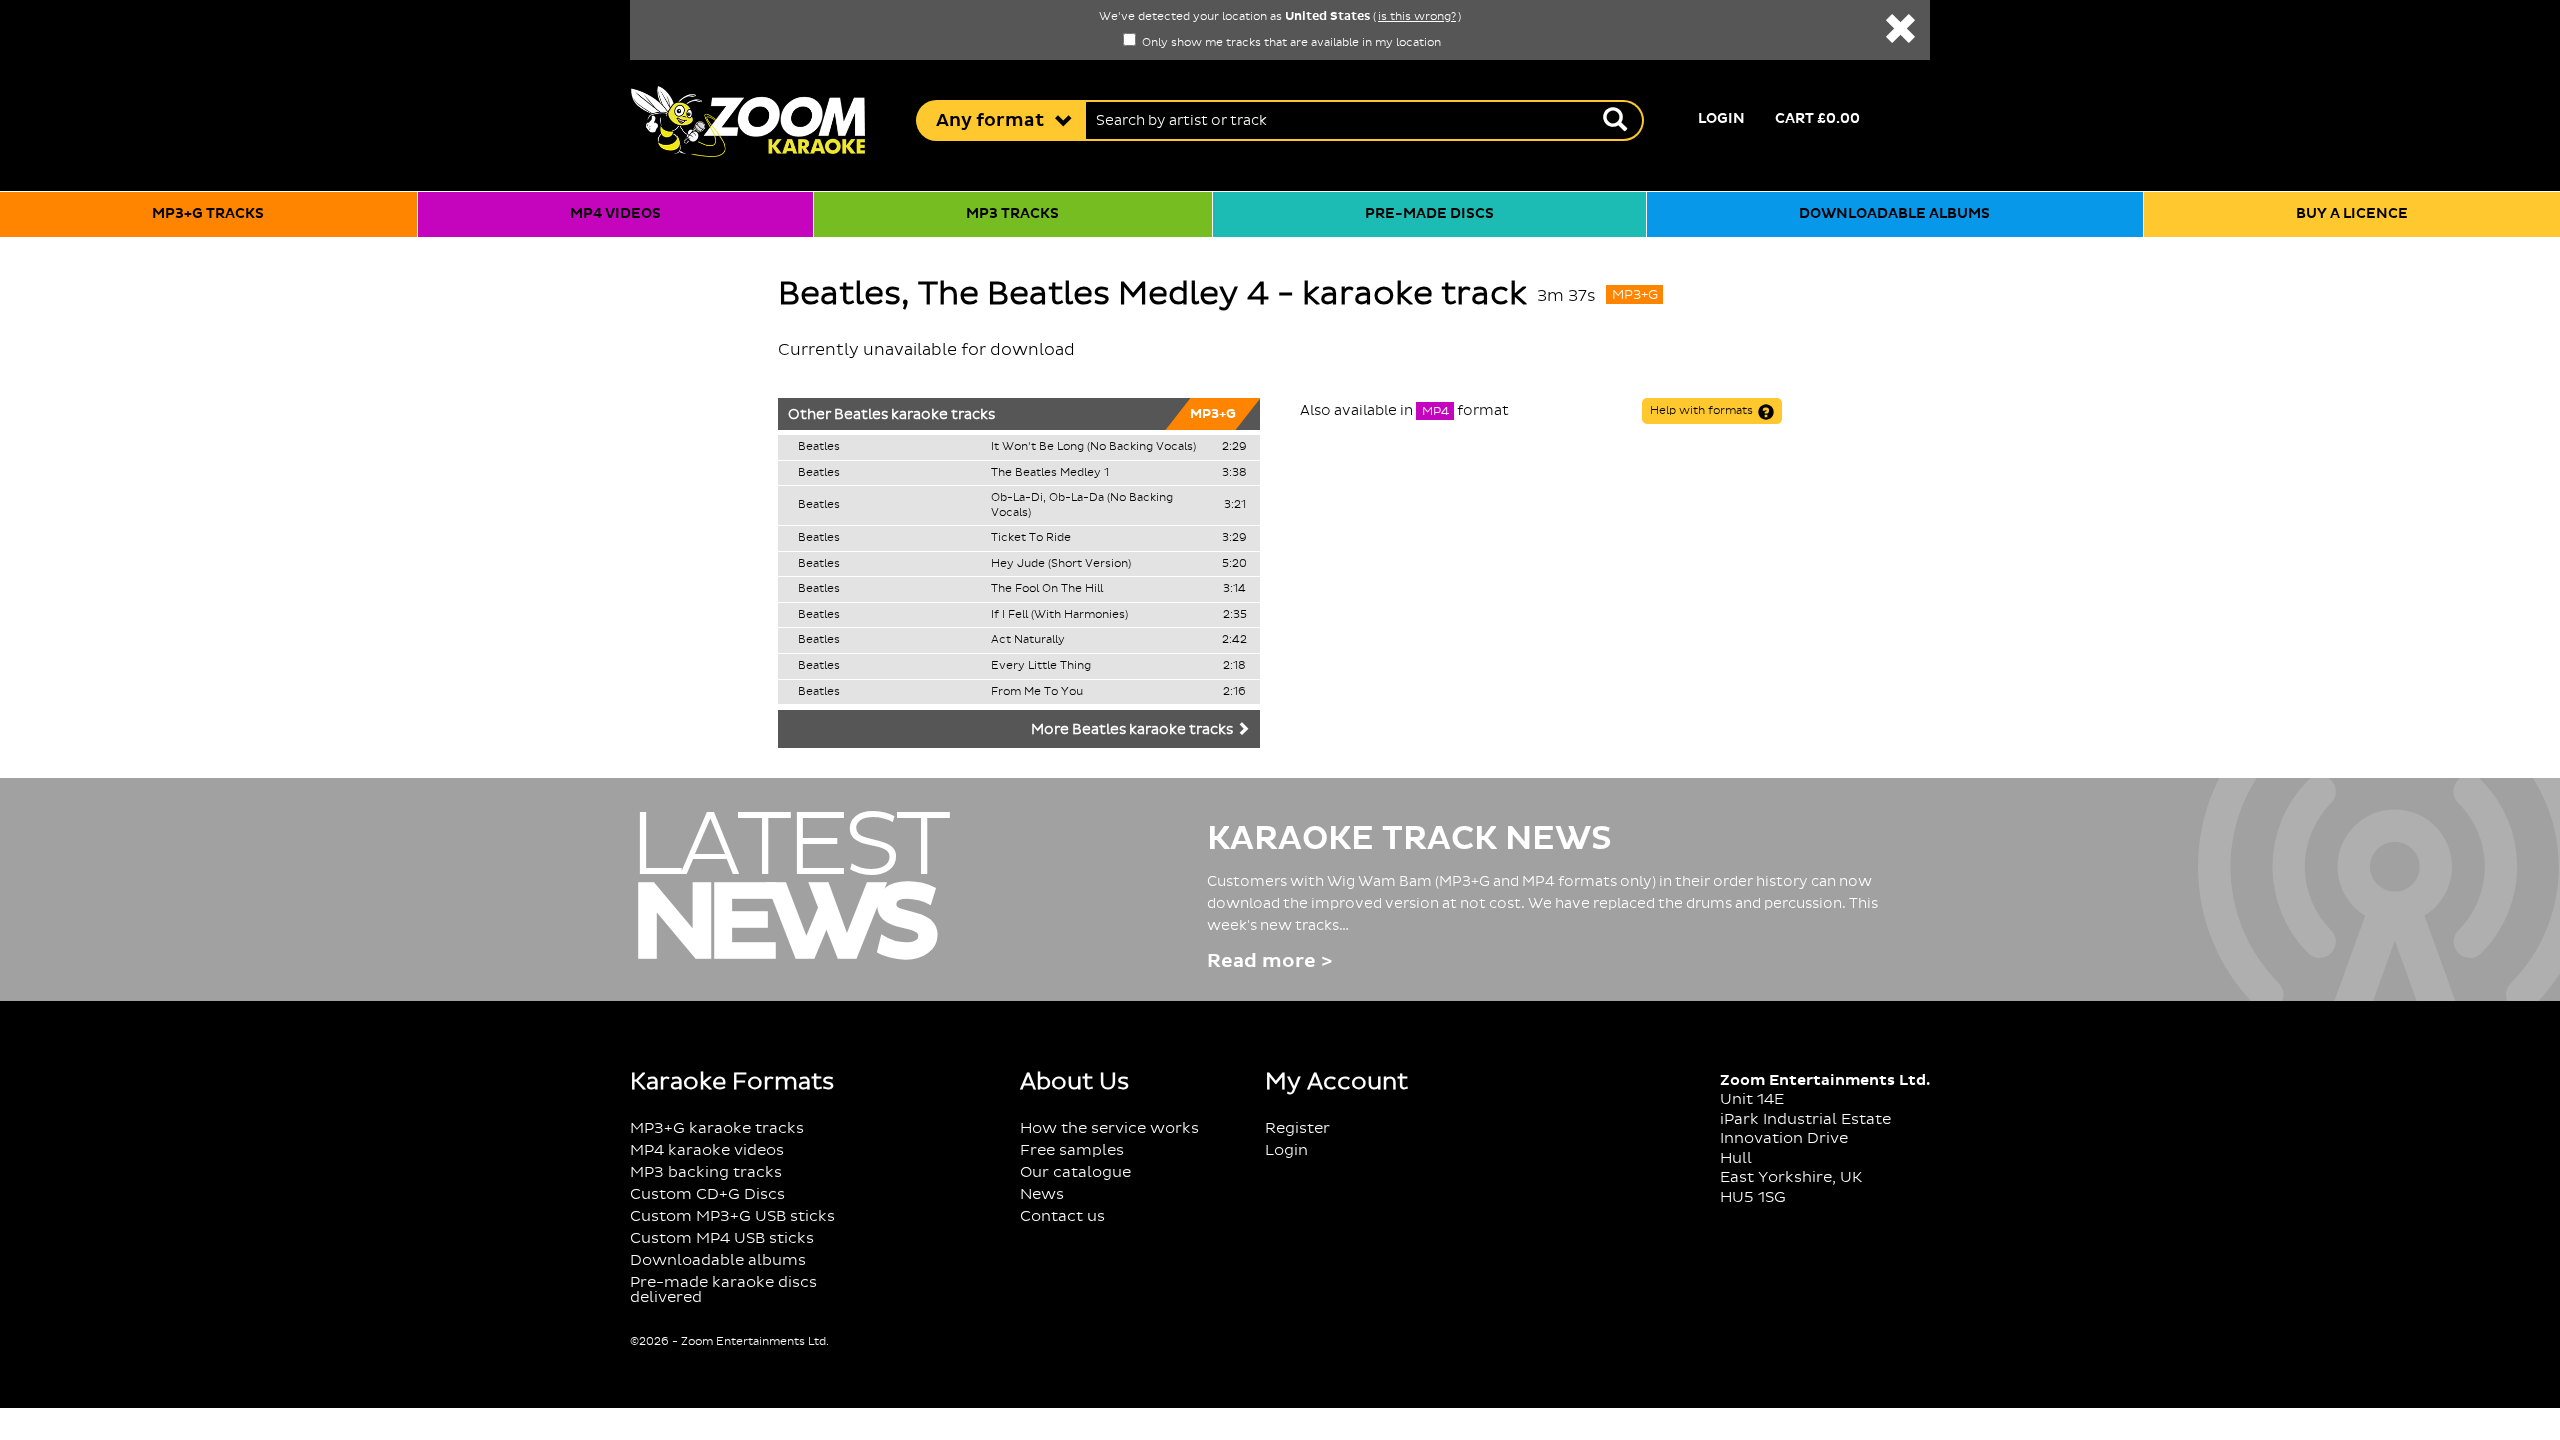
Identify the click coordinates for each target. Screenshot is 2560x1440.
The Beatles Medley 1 (1050, 473)
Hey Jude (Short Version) (1061, 564)
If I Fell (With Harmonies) (1059, 615)
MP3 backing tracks (706, 1172)
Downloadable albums (1894, 214)
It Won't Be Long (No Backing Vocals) (1093, 447)
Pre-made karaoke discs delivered (723, 1290)
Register (1297, 1128)
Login (1721, 119)
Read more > (1269, 961)
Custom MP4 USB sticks (722, 1238)
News (1042, 1194)
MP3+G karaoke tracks (717, 1128)
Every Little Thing (1041, 666)
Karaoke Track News (1409, 839)
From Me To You (1037, 692)
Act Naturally (1028, 640)
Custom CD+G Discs (707, 1194)
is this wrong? (1417, 17)
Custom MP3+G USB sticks (732, 1216)
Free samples (1072, 1150)
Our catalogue (1075, 1172)
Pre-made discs (1429, 214)
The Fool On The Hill (1047, 589)
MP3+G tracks (208, 214)
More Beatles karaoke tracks (1133, 730)
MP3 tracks (1012, 214)
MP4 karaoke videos (707, 1150)
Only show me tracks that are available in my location (1290, 43)
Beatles (861, 415)
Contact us (1062, 1216)
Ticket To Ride (1031, 538)
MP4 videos (615, 214)
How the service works (1109, 1128)
